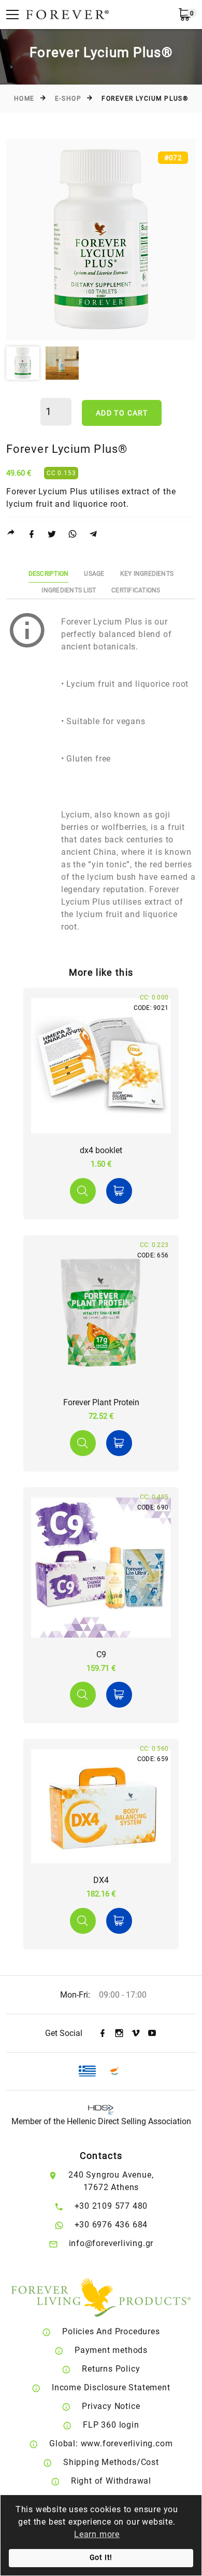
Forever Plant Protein (101, 1402)
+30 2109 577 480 (111, 2206)
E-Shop (68, 99)
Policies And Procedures (111, 2331)
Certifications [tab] (136, 590)
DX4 (101, 1880)
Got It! (101, 2558)
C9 (101, 1654)
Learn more (97, 2534)
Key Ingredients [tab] (147, 574)
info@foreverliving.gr (111, 2243)
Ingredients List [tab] (69, 590)
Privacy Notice (111, 2406)
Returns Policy (111, 2369)
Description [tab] (49, 574)
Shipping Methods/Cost (111, 2462)
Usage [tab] (94, 574)
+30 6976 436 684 (111, 2225)
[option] (101, 239)
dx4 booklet (101, 1150)
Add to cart (122, 413)
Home (24, 99)
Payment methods (111, 2350)
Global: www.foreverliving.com (111, 2443)
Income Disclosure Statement (111, 2387)
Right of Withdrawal (111, 2481)
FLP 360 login (111, 2425)
